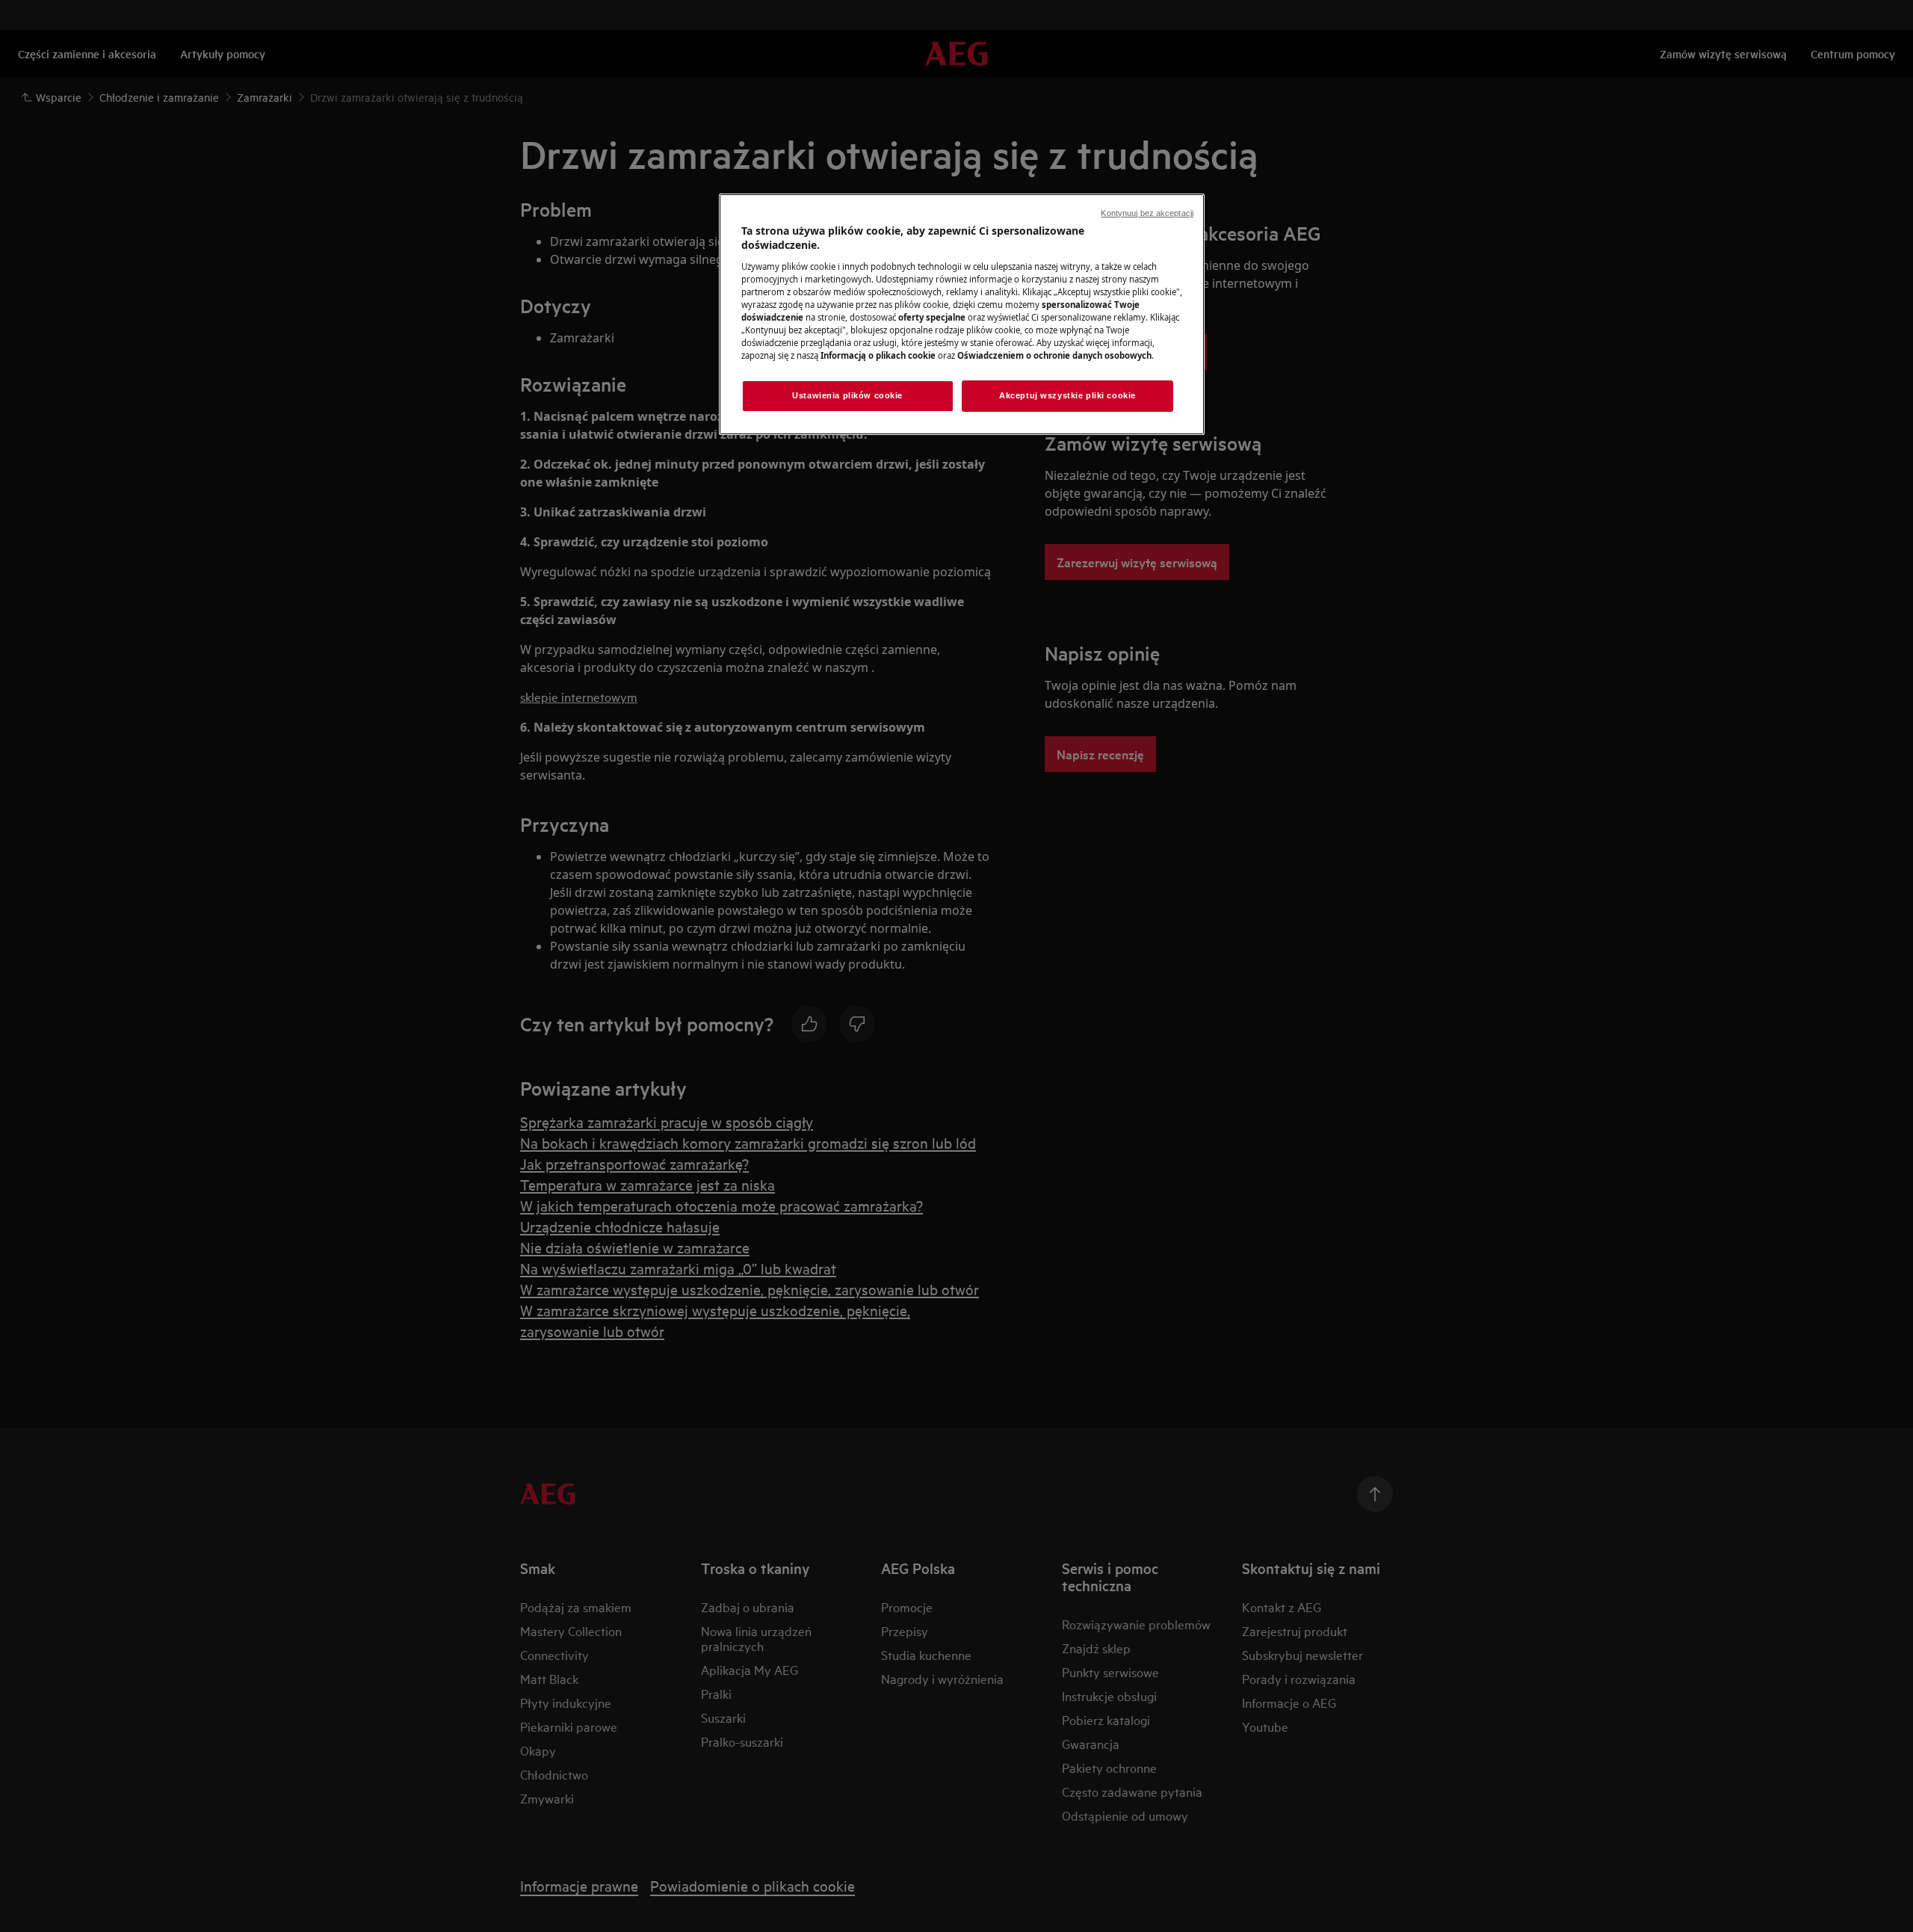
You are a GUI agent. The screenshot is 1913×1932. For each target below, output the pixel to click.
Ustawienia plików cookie (847, 395)
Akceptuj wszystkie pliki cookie (1067, 395)
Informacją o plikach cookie (878, 355)
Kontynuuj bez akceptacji (1147, 213)
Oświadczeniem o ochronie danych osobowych (1054, 355)
